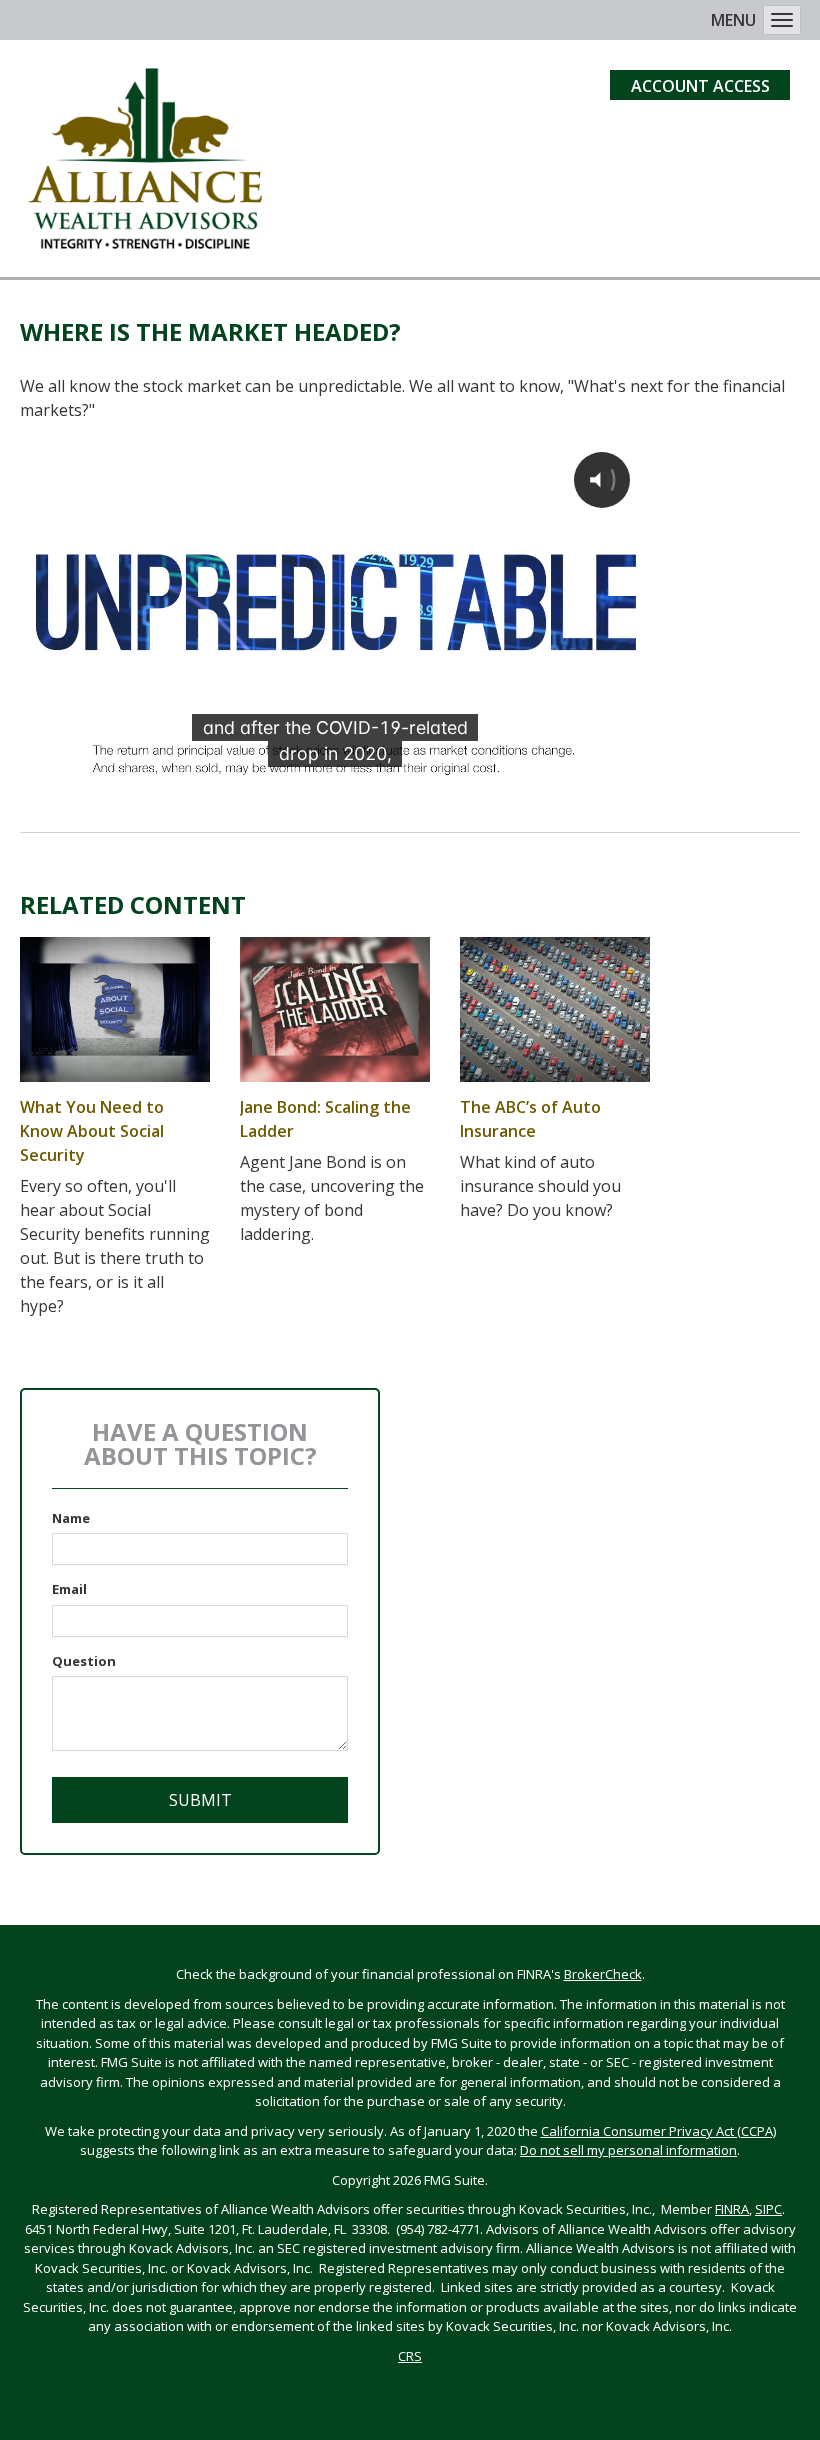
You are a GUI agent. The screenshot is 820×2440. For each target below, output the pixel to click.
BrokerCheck (603, 1974)
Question (84, 1661)
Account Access (700, 86)
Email (69, 1589)
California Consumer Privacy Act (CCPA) (658, 2131)
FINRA (732, 2209)
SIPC (768, 2209)
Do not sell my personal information (628, 2150)
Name (71, 1518)
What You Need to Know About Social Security (92, 1131)
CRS (410, 2356)
